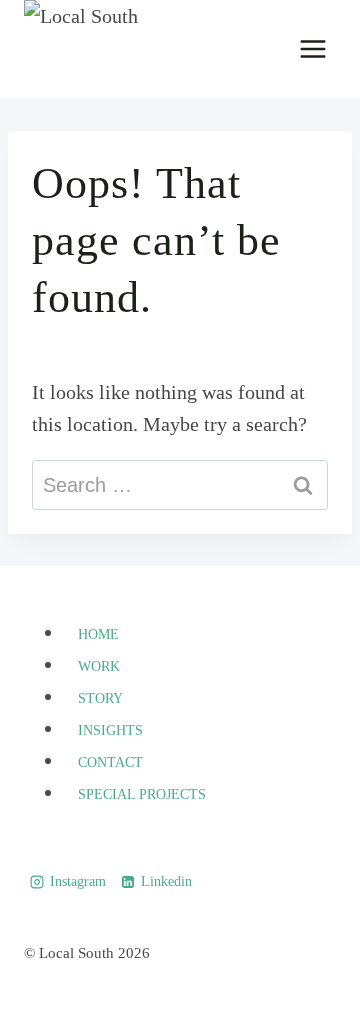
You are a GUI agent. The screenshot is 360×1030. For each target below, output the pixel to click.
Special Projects (142, 794)
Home (98, 634)
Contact (110, 762)
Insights (110, 730)
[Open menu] (312, 48)
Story (100, 698)
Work (99, 666)
